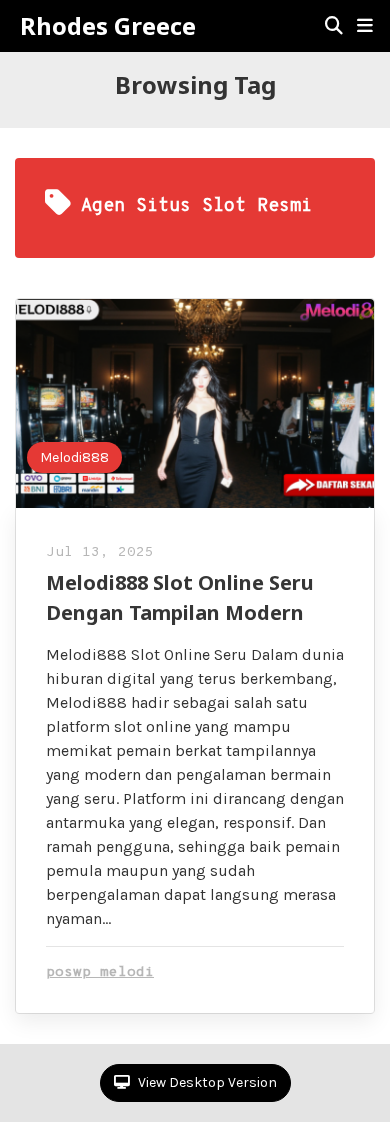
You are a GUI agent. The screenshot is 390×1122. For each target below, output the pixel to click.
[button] (365, 26)
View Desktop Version (206, 1082)
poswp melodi (100, 972)
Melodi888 (74, 457)
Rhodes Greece (108, 26)
